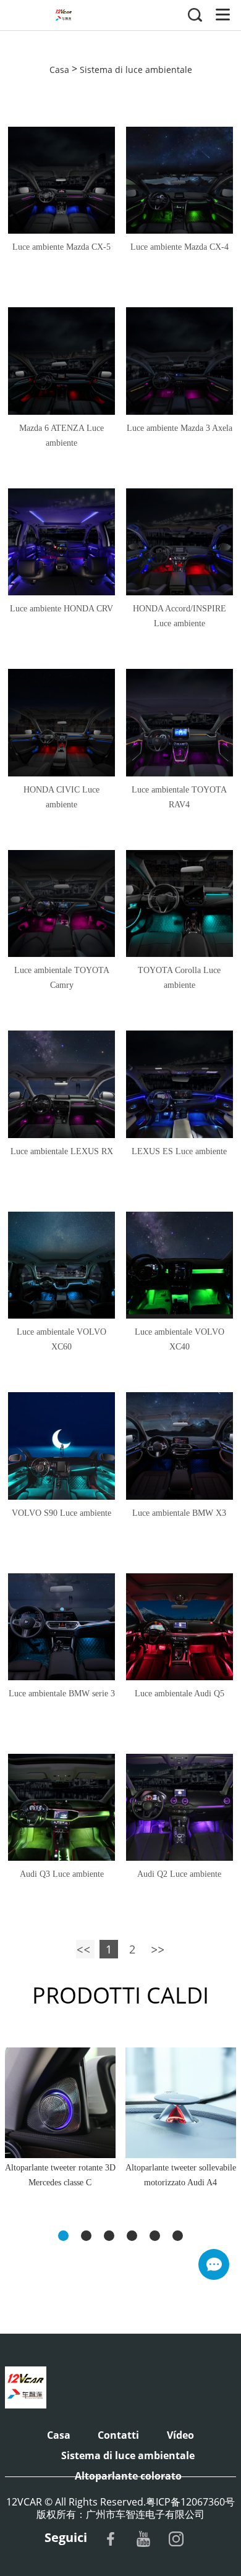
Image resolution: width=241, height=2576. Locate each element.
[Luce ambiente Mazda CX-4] (180, 180)
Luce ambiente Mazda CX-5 (61, 247)
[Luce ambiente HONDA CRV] (61, 542)
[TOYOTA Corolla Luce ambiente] (180, 903)
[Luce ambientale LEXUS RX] (61, 1084)
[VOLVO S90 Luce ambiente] (61, 1446)
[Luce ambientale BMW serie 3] (61, 1627)
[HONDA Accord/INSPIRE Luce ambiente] (180, 542)
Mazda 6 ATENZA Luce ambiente (61, 436)
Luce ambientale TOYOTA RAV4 (179, 797)
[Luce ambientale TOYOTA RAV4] (180, 722)
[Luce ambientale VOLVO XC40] (180, 1265)
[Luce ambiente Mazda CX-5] (61, 180)
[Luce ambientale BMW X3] (180, 1446)
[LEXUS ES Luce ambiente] (180, 1084)
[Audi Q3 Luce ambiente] (61, 1807)
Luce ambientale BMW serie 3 (62, 1694)
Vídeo (180, 2435)
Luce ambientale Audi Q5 (180, 1694)
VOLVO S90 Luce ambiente (61, 1513)
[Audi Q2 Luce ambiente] (180, 1807)
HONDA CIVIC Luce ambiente (61, 797)
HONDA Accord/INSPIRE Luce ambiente (180, 616)
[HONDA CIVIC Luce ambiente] (61, 722)
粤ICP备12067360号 (190, 2502)
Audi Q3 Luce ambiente (62, 1874)
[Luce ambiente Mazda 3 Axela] (180, 361)
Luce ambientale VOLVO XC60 (61, 1339)
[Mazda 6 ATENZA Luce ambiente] (61, 361)
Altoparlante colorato (128, 2476)
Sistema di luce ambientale (136, 69)
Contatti (118, 2435)
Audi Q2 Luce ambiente (179, 1874)
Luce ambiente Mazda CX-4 (180, 247)
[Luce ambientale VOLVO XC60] (61, 1265)
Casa (59, 69)
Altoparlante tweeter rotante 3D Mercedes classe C (60, 2175)
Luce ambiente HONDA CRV (61, 609)
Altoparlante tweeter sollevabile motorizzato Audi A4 (181, 2175)
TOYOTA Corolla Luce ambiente (179, 978)
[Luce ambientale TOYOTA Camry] (61, 903)
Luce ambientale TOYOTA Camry (62, 978)
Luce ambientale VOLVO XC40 (180, 1339)
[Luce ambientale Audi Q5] (180, 1627)
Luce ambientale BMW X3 (179, 1513)
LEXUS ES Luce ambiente (179, 1151)
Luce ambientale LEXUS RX (62, 1151)
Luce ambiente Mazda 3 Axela (180, 428)
